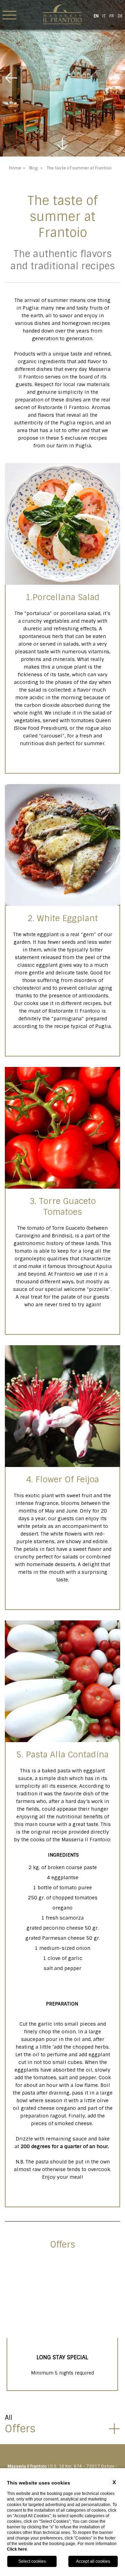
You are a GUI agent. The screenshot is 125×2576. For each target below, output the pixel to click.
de (120, 16)
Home (15, 168)
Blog (33, 168)
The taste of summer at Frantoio (79, 168)
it (104, 16)
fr (112, 16)
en (96, 16)
